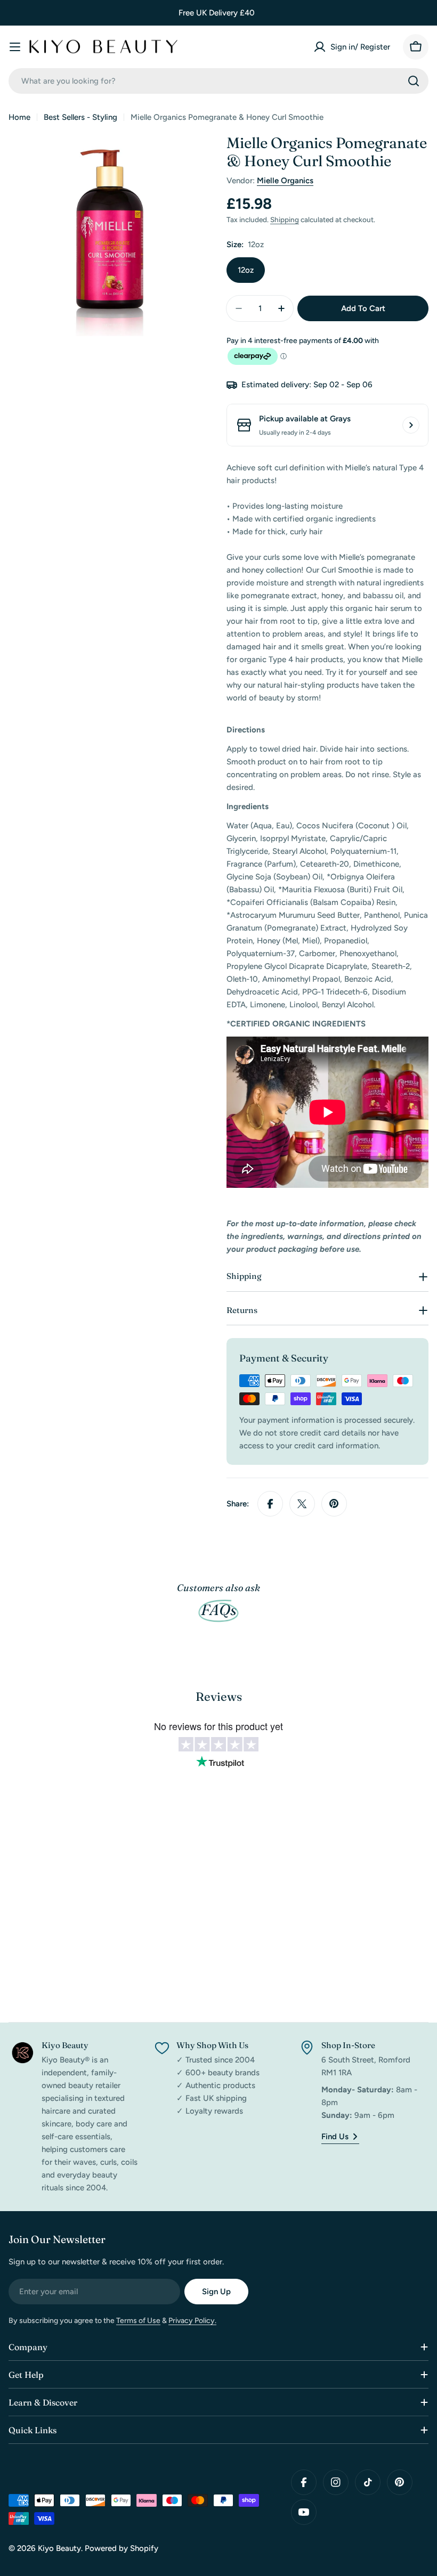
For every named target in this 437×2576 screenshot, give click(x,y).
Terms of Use (138, 2321)
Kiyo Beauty (59, 2548)
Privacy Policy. (192, 2321)
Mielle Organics (285, 181)
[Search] (414, 81)
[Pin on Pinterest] (334, 1504)
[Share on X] (302, 1504)
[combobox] (218, 81)
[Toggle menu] (15, 47)
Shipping (285, 219)
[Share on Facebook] (270, 1504)
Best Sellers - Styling (80, 117)
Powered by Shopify (122, 2548)
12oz (246, 270)
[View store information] (411, 425)
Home (19, 117)
